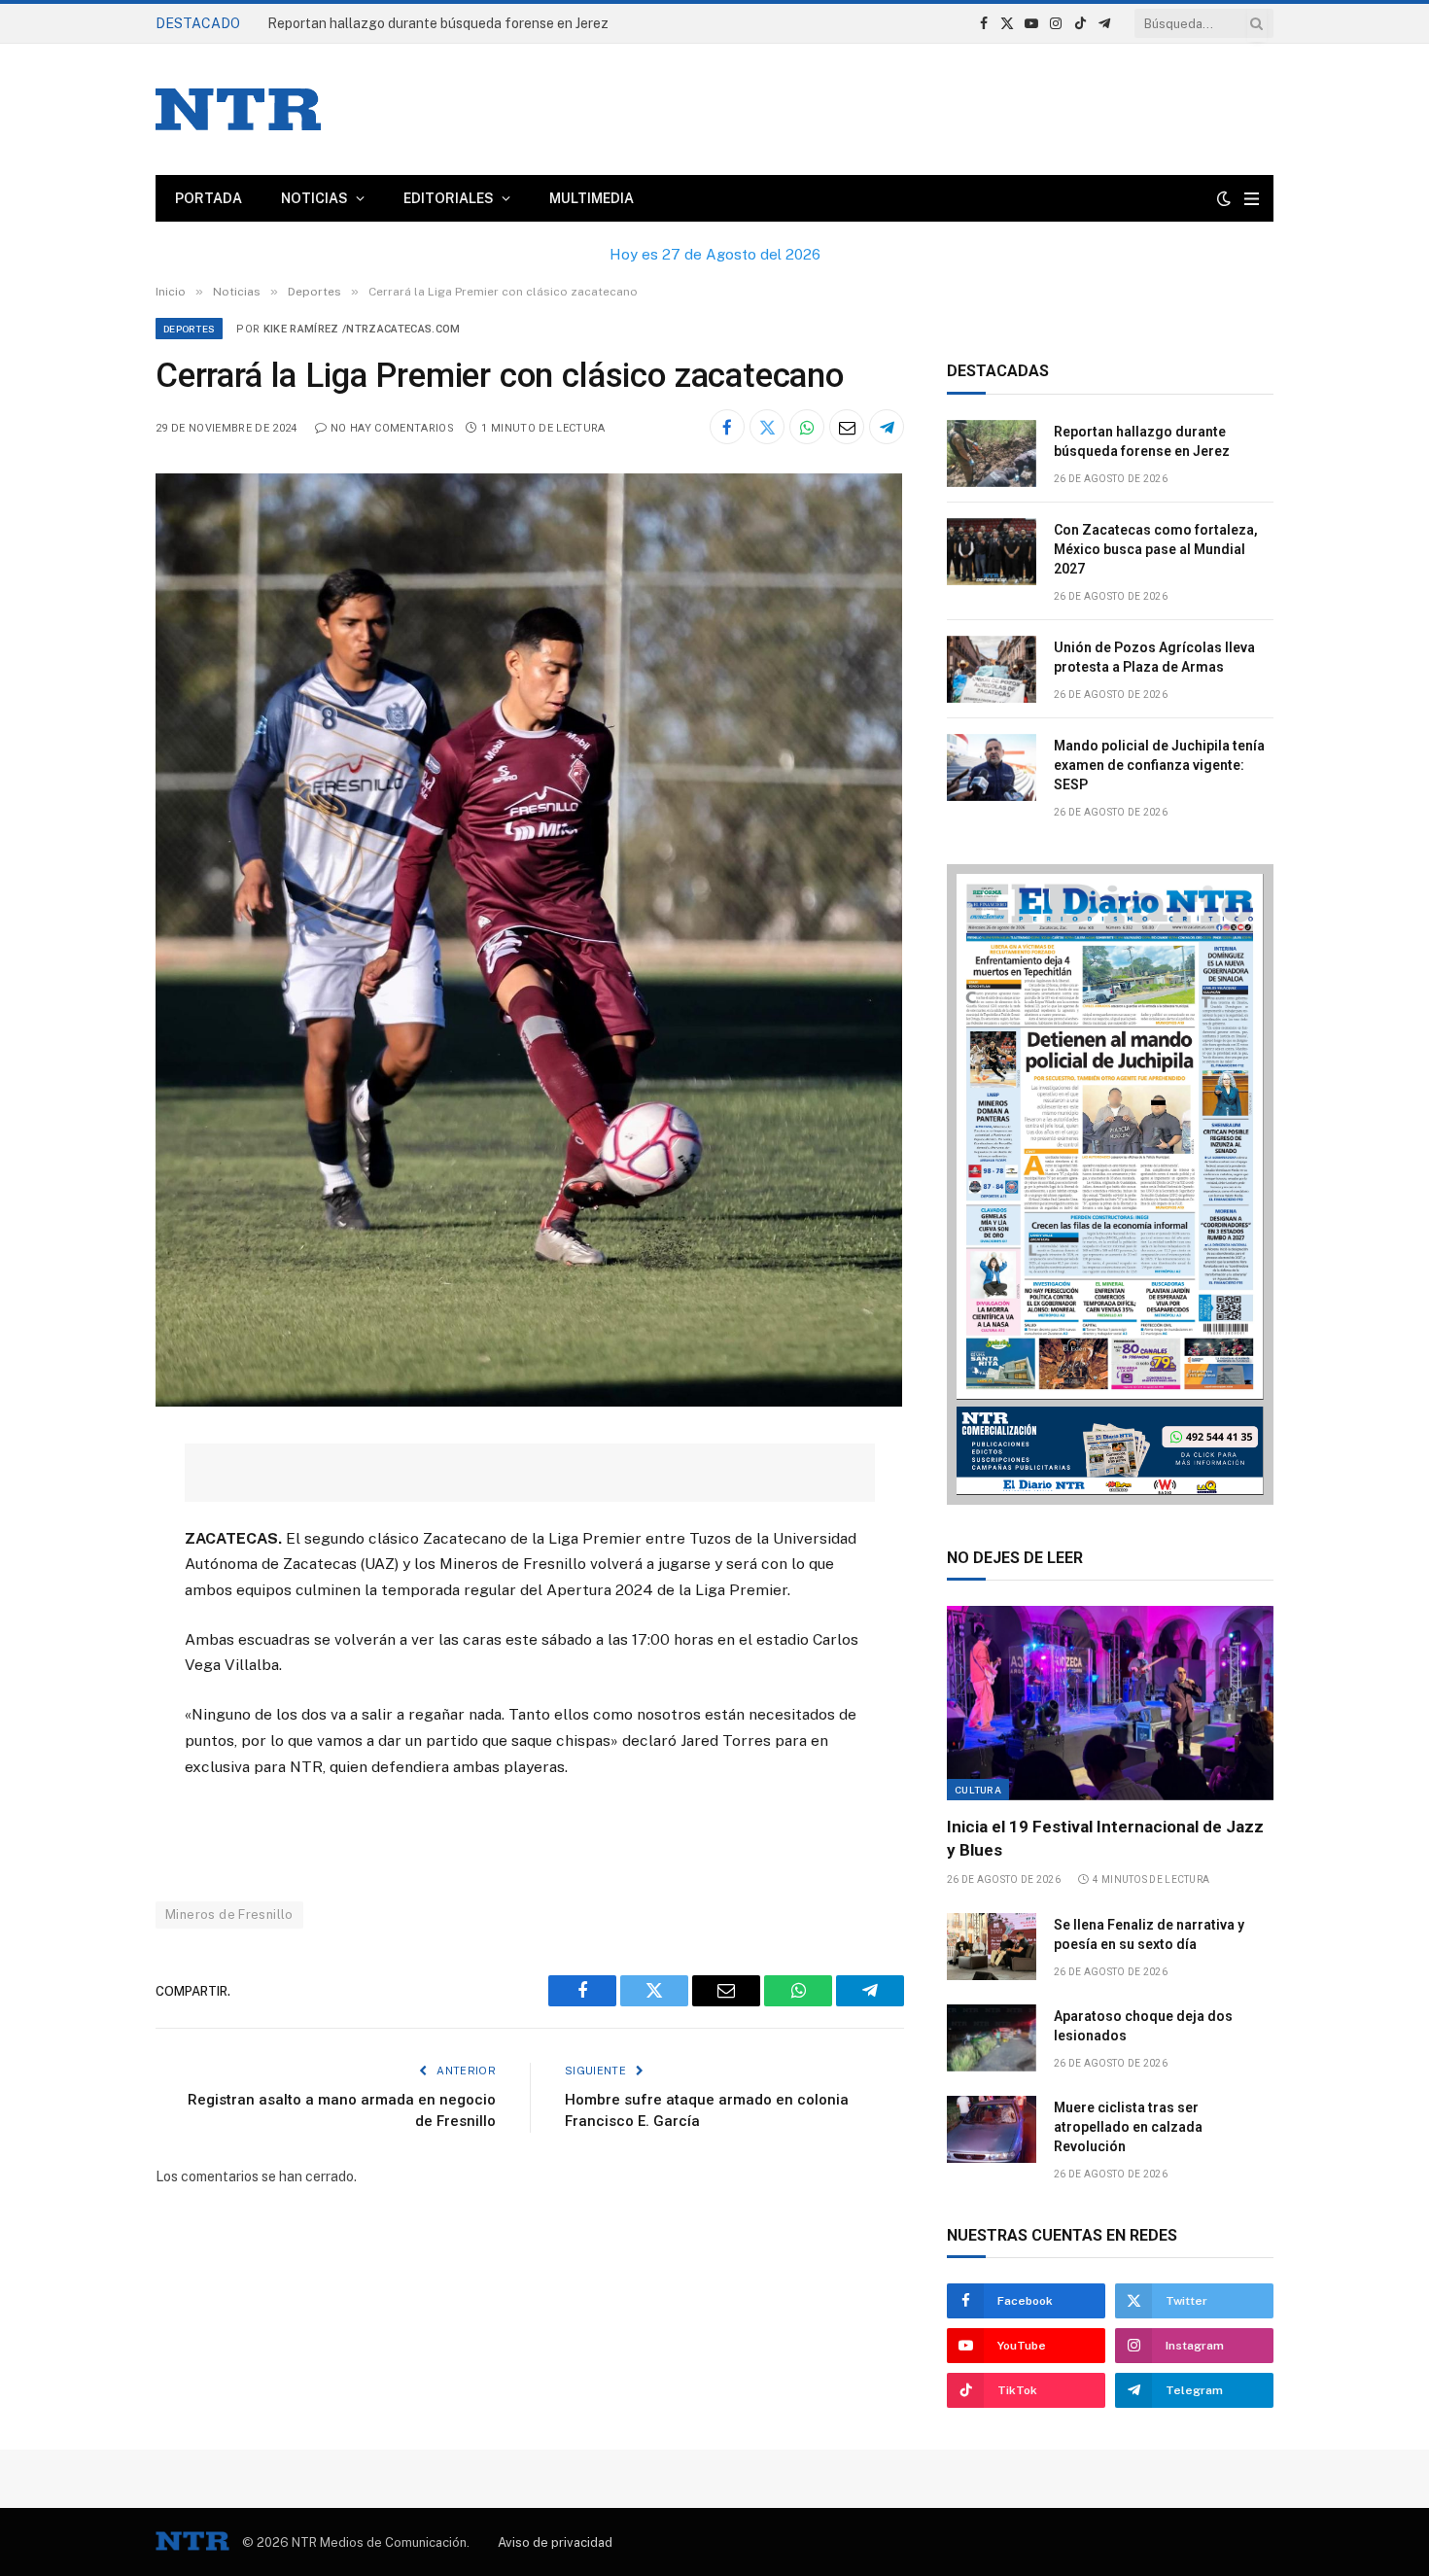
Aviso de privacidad (555, 2542)
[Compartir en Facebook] (727, 427)
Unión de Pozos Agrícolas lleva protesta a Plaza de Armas (1154, 657)
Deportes (189, 329)
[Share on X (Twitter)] (767, 427)
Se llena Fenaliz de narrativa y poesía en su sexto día (1149, 1934)
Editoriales (449, 198)
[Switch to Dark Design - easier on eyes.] (1224, 198)
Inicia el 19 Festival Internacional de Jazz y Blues (1105, 1838)
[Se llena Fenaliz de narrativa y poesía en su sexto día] (992, 1947)
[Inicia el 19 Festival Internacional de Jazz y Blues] (1110, 1703)
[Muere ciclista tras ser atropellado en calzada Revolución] (992, 2129)
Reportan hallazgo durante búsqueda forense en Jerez (438, 23)
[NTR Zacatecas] (238, 109)
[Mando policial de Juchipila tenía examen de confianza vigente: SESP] (992, 767)
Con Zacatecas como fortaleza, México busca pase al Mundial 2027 (1156, 549)
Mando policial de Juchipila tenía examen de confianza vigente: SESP (1159, 765)
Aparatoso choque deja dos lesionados (1143, 2026)
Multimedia (592, 198)
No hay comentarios (392, 428)
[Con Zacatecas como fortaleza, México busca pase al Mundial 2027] (992, 552)
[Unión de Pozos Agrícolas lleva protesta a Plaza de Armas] (992, 669)
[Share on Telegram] (887, 427)
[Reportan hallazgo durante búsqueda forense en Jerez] (992, 453)
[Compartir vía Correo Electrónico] (847, 427)
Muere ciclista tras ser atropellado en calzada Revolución (1128, 2127)
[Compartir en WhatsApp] (807, 427)
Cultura (978, 1790)
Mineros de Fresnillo (229, 1915)
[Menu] (1252, 199)
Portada (209, 198)
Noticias (314, 198)
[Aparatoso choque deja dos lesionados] (992, 2038)
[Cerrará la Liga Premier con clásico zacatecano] (529, 1402)
